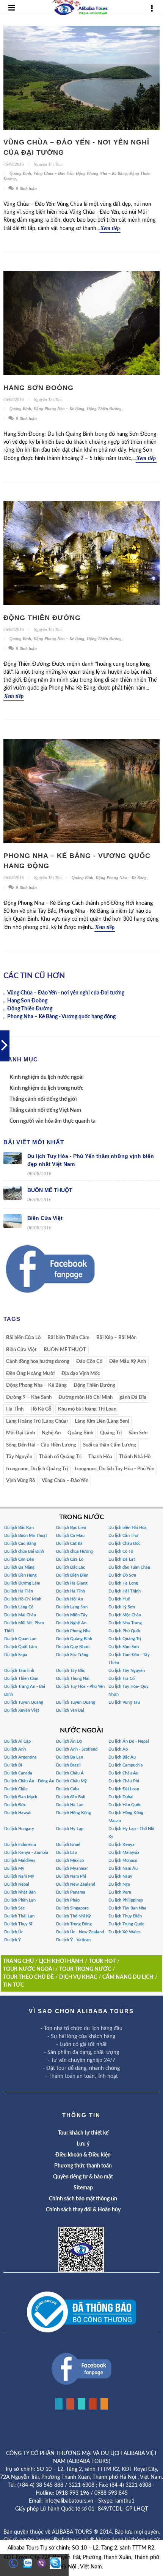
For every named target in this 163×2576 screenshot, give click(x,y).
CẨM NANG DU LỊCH (128, 1977)
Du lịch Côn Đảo (19, 1559)
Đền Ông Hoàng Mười (30, 1374)
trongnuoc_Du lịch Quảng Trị (37, 1469)
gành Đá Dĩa (133, 1398)
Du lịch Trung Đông (74, 1924)
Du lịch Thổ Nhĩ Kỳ (74, 1916)
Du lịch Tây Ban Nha (127, 1908)
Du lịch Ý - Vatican (73, 1940)
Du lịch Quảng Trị (125, 1639)
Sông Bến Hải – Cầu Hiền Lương (41, 1445)
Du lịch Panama (71, 1892)
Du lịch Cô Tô (121, 1551)
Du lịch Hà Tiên (19, 1591)
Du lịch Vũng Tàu (124, 1702)
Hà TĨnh (15, 1409)
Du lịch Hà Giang (72, 1583)
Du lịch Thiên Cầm (21, 1679)
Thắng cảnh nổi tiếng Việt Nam (45, 1110)
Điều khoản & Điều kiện (83, 2155)
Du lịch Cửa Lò (70, 1559)
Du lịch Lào (67, 1853)
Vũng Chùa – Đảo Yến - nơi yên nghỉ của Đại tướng (66, 993)
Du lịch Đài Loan (124, 1789)
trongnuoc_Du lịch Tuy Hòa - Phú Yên (114, 1469)
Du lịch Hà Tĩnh (71, 1591)
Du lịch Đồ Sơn (122, 1575)
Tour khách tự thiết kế (83, 2133)
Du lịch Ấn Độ (69, 1741)
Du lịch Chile (16, 1789)
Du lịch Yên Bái (70, 1710)
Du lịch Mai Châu (20, 1615)
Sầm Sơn (138, 1433)
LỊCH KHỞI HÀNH (61, 1961)
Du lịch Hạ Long (123, 1583)
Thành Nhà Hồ (135, 1457)
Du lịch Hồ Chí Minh (23, 1599)
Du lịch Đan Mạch (21, 1797)
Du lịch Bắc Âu (122, 1757)
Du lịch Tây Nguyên (127, 1671)
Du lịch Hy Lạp (70, 1829)
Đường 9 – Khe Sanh (29, 1398)
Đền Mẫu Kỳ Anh (128, 1362)
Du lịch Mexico (70, 1861)
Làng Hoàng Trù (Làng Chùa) (37, 1421)
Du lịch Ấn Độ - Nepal (129, 1741)
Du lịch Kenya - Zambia (26, 1853)
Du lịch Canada (18, 1773)
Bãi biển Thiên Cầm (68, 1338)
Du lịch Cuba (68, 1789)
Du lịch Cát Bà (69, 1544)
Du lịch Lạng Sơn (72, 1607)
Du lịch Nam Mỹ (19, 1876)
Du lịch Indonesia (20, 1845)
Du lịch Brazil (68, 1765)
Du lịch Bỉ (13, 1765)
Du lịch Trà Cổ (121, 1679)
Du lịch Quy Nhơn (73, 1647)
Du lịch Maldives (20, 1861)
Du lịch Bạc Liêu (71, 1528)
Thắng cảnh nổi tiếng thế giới (43, 1099)
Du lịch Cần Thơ (123, 1536)
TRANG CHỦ (18, 1961)
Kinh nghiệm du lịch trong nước (46, 1088)
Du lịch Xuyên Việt (22, 1710)
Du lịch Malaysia (124, 1853)
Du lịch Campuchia (126, 1765)
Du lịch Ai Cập (17, 1741)
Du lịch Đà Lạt (122, 1559)
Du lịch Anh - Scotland (77, 1749)
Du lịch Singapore (72, 1908)
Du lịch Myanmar (72, 1868)
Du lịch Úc (14, 1932)
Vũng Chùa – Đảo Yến (53, 173)
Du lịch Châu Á (70, 1773)
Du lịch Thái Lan (19, 1916)
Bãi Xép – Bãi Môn (116, 1338)
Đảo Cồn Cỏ (89, 1362)
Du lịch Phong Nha (73, 1631)
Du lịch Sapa (16, 1655)
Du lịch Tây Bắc (71, 1671)
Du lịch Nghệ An (71, 1623)
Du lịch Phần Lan (20, 1900)
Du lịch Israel (68, 1845)
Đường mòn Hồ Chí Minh (85, 1398)
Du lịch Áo (118, 1749)
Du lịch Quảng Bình (74, 1639)
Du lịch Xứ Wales (125, 1932)
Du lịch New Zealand (76, 1884)
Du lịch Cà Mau (70, 1536)
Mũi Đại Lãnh (20, 1433)
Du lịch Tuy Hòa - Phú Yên (80, 1687)
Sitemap (83, 2188)
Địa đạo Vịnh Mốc (81, 1374)
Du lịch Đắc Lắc (71, 1567)
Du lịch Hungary (19, 1829)
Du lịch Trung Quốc (126, 1924)
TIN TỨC (13, 1985)
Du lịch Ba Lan (70, 1757)
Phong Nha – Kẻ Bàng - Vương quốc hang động (61, 1017)
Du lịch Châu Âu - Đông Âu (29, 1781)
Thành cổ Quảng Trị (60, 1457)
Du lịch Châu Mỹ (71, 1781)
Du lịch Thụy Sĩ (18, 1924)
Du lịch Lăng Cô (19, 1607)
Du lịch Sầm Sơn (124, 1647)
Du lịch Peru (120, 1892)
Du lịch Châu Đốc (124, 1544)
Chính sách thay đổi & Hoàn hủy (83, 2210)
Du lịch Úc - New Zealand (80, 1932)
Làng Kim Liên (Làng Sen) (102, 1421)
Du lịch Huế (119, 1599)
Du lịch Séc (14, 1908)
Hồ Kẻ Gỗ (41, 1409)
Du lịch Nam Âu (123, 1868)
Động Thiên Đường (104, 409)
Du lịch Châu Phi (124, 1781)
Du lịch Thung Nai (73, 1679)
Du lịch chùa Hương (74, 1551)
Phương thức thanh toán (83, 2166)
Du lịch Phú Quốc (125, 1631)
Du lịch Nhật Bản (20, 1892)
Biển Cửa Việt (45, 1218)
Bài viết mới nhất (34, 1142)
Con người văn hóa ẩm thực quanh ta (53, 1121)
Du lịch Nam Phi (71, 1876)
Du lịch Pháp (68, 1900)
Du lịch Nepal (17, 1884)
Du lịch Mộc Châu (125, 1615)
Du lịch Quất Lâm (20, 1647)
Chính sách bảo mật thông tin (83, 2199)
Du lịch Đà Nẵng (19, 1567)
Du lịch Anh (15, 1749)
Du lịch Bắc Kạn (19, 1528)
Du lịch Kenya (121, 1845)
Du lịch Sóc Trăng (72, 1655)
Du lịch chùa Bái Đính (24, 1551)
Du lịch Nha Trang (125, 1623)
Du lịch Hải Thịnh (125, 1591)
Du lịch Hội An (70, 1599)
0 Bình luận (26, 188)
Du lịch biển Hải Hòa (128, 1528)
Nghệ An (51, 1433)
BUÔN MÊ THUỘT (50, 1190)
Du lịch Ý (13, 1940)
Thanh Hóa (100, 1457)
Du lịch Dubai (121, 1797)
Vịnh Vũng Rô (20, 1481)
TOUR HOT (102, 1961)
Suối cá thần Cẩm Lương (110, 1445)
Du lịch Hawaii (18, 1813)
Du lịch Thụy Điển (125, 1916)
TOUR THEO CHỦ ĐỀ (28, 1977)
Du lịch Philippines (126, 1900)
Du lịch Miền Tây (72, 1615)
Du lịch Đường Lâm (22, 1583)
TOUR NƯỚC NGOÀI (28, 1969)
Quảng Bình (20, 173)
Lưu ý (83, 2144)
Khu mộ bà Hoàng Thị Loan (87, 1409)
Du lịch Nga (119, 1884)
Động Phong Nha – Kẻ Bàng (101, 173)
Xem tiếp (110, 228)
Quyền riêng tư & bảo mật (83, 2177)
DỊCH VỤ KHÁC (78, 1977)
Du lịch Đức (15, 1805)
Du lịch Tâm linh (19, 1671)
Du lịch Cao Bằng (20, 1544)
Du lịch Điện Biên (72, 1575)
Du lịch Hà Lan (70, 1805)
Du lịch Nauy (120, 1876)
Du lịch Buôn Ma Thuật (26, 1536)
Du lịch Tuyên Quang (76, 1702)
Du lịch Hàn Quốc (125, 1805)
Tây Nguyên (19, 1457)
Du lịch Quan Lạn (20, 1639)
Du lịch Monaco (123, 1861)
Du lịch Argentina (20, 1757)
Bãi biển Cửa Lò (23, 1338)
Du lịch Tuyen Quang (24, 1702)
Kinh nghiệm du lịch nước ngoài (47, 1077)
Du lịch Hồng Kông (74, 1813)
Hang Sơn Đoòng (38, 388)
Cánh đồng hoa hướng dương (38, 1362)
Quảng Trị (111, 1433)
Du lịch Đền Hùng (20, 1575)
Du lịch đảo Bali (71, 1797)
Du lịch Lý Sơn (122, 1607)
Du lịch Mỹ (14, 1868)
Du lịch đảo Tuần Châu (129, 1567)
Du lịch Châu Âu (123, 1773)
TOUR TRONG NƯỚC (85, 1969)
